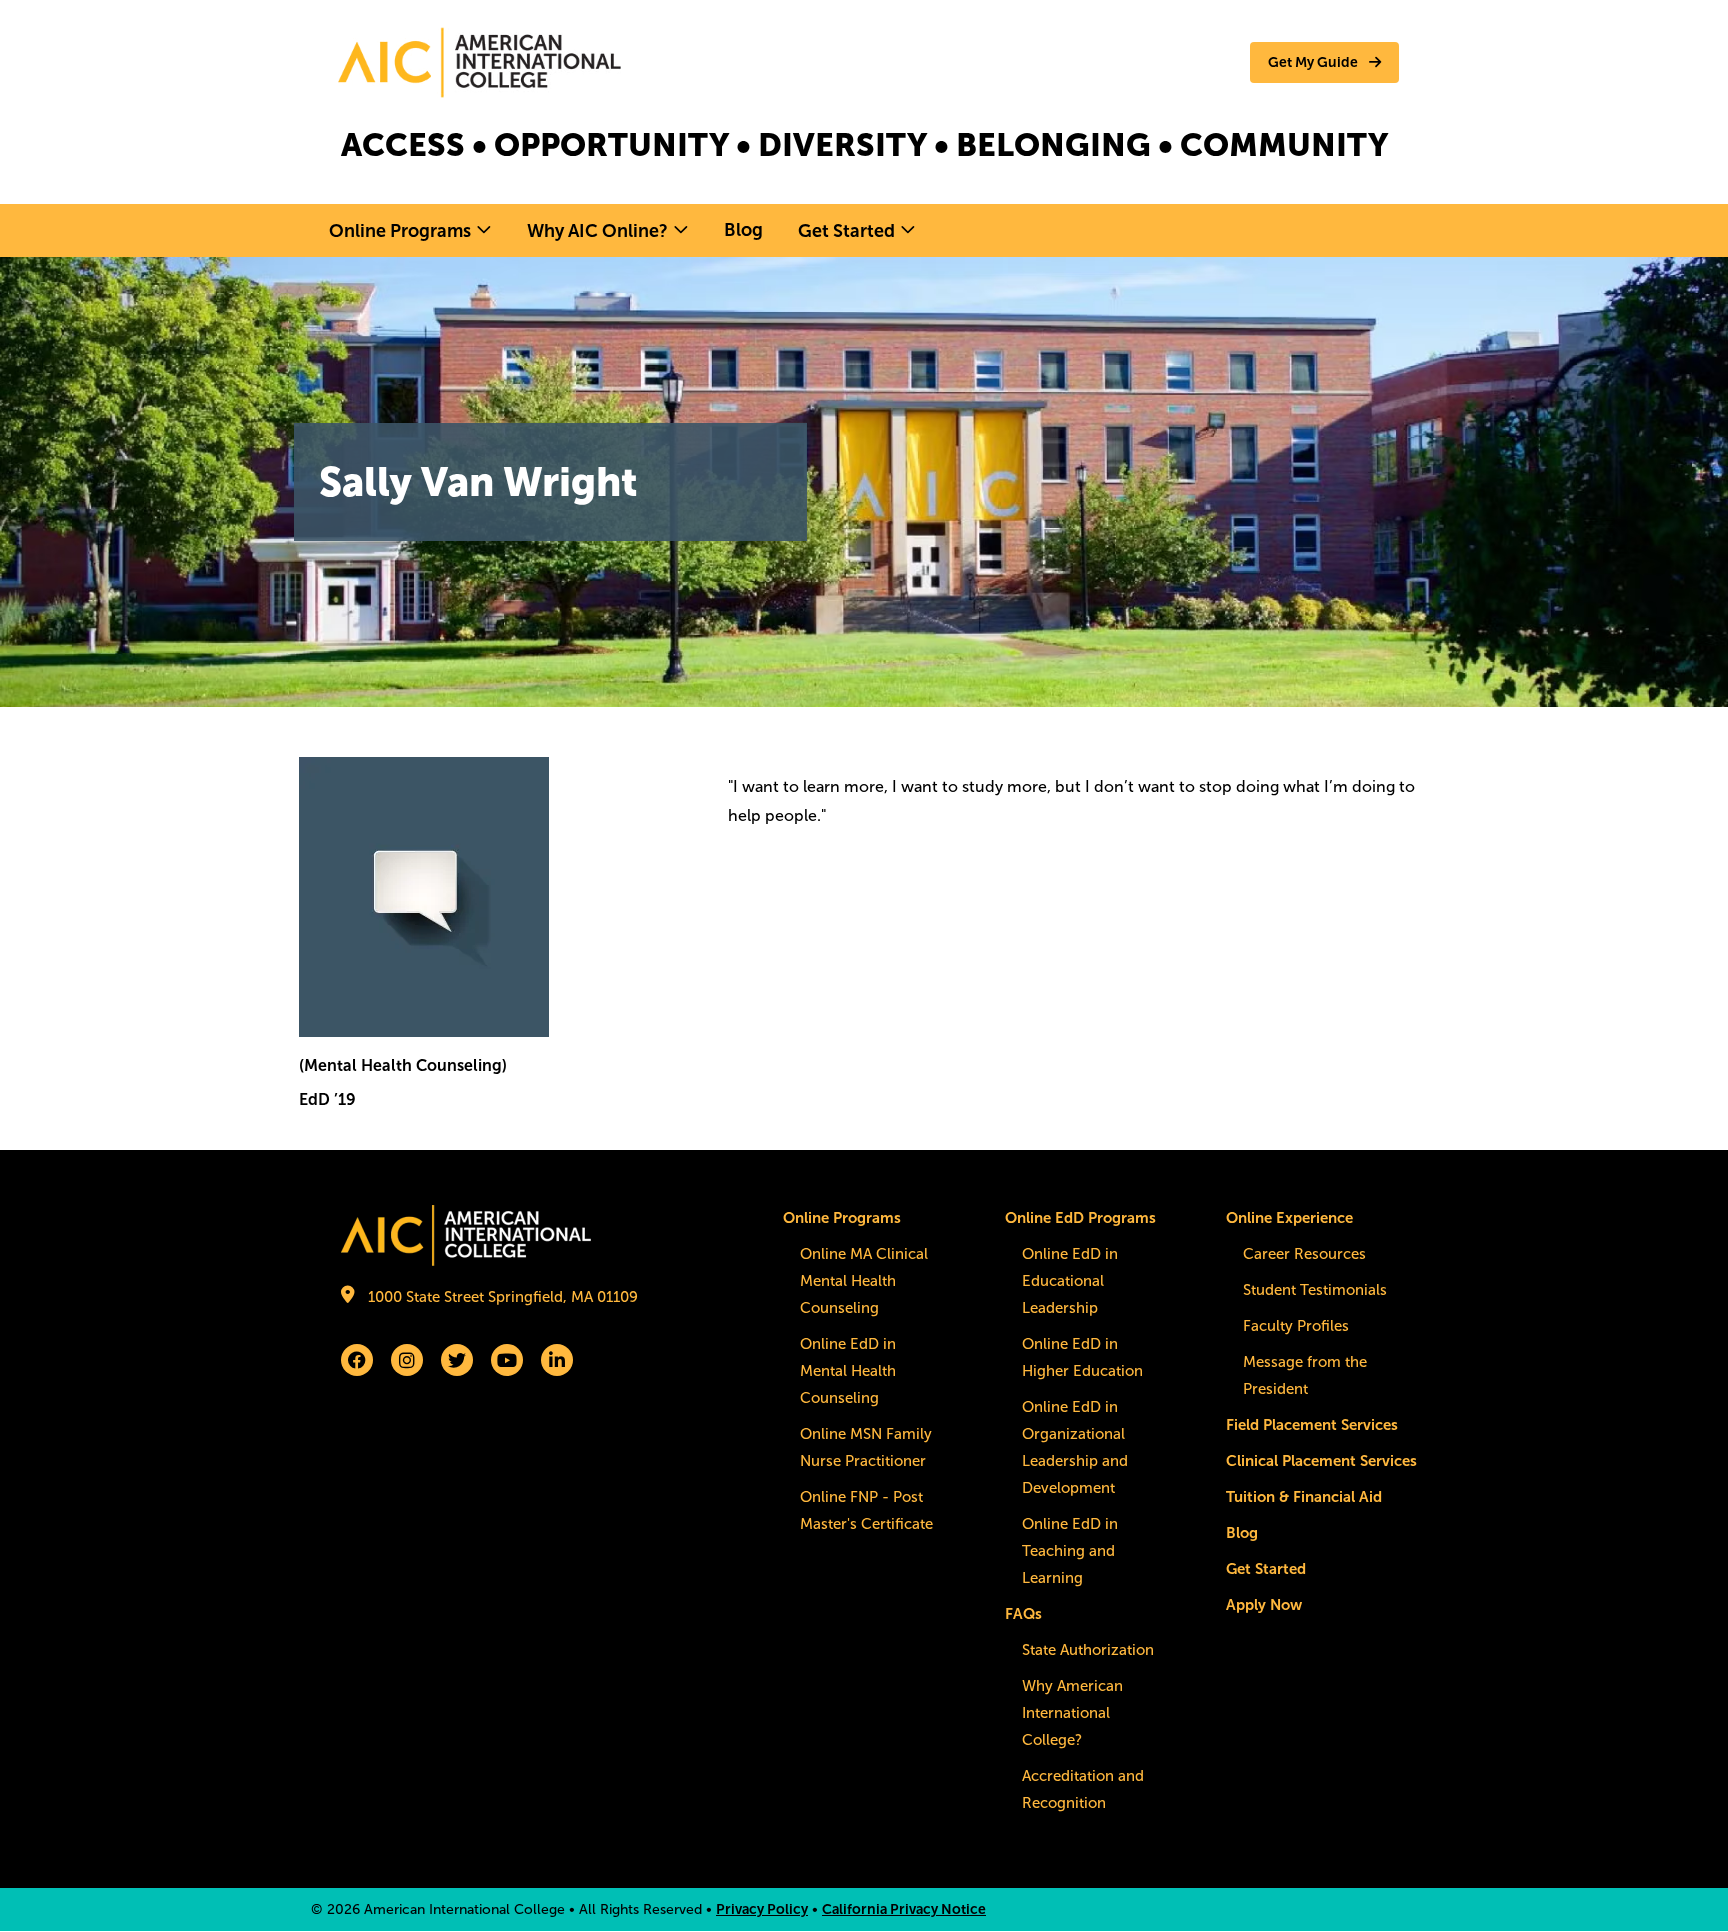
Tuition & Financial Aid (1304, 1497)
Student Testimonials (1315, 1290)
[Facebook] (357, 1360)
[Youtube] (507, 1360)
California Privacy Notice (904, 1909)
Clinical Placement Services (1321, 1461)
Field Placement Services (1312, 1425)
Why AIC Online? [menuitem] (597, 231)
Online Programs (842, 1218)
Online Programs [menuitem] (400, 231)
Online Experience (1289, 1218)
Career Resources (1304, 1254)
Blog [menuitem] (743, 230)
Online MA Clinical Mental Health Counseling (864, 1281)
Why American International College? (1072, 1713)
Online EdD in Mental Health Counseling (848, 1371)
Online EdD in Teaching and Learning (1070, 1551)
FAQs (1023, 1614)
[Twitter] (457, 1360)
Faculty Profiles (1296, 1326)
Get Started (1266, 1569)
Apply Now (1264, 1605)
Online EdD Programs (1080, 1218)
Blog (1242, 1533)
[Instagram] (407, 1360)
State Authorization (1088, 1650)
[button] (1324, 62)
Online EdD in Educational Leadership (1070, 1281)
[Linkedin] (557, 1360)
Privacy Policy (762, 1909)
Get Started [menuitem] (846, 231)
